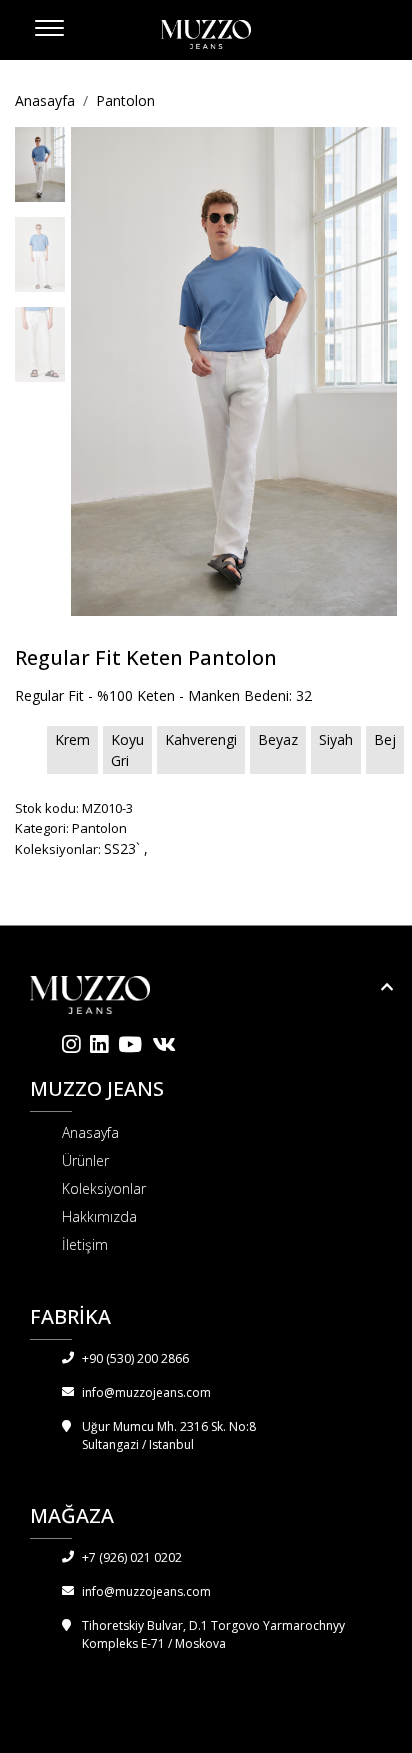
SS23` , (126, 848)
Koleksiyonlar (104, 1188)
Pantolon (125, 100)
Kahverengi (201, 739)
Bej (385, 739)
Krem (72, 739)
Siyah (336, 739)
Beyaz (278, 739)
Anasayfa (45, 100)
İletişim (85, 1244)
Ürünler (85, 1160)
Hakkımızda (99, 1216)
